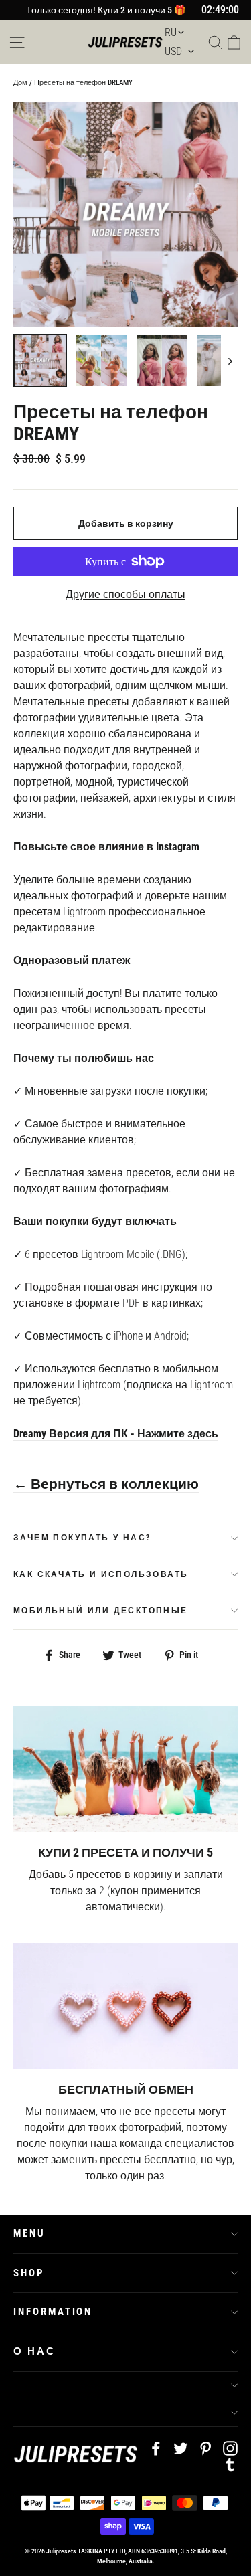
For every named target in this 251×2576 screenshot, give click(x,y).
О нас (34, 2351)
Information (53, 2312)
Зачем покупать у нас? (82, 1538)
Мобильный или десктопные (101, 1611)
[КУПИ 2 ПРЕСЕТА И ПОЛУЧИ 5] (125, 1769)
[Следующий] (229, 361)
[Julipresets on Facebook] (156, 2448)
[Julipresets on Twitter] (181, 2448)
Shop (29, 2273)
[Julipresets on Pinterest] (205, 2448)
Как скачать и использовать (101, 1574)
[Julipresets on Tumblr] (230, 2464)
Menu (29, 2233)
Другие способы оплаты (125, 594)
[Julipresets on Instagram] (230, 2448)
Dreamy (30, 1434)
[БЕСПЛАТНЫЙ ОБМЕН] (125, 2006)
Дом (20, 83)
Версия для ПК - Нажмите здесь (132, 1434)
